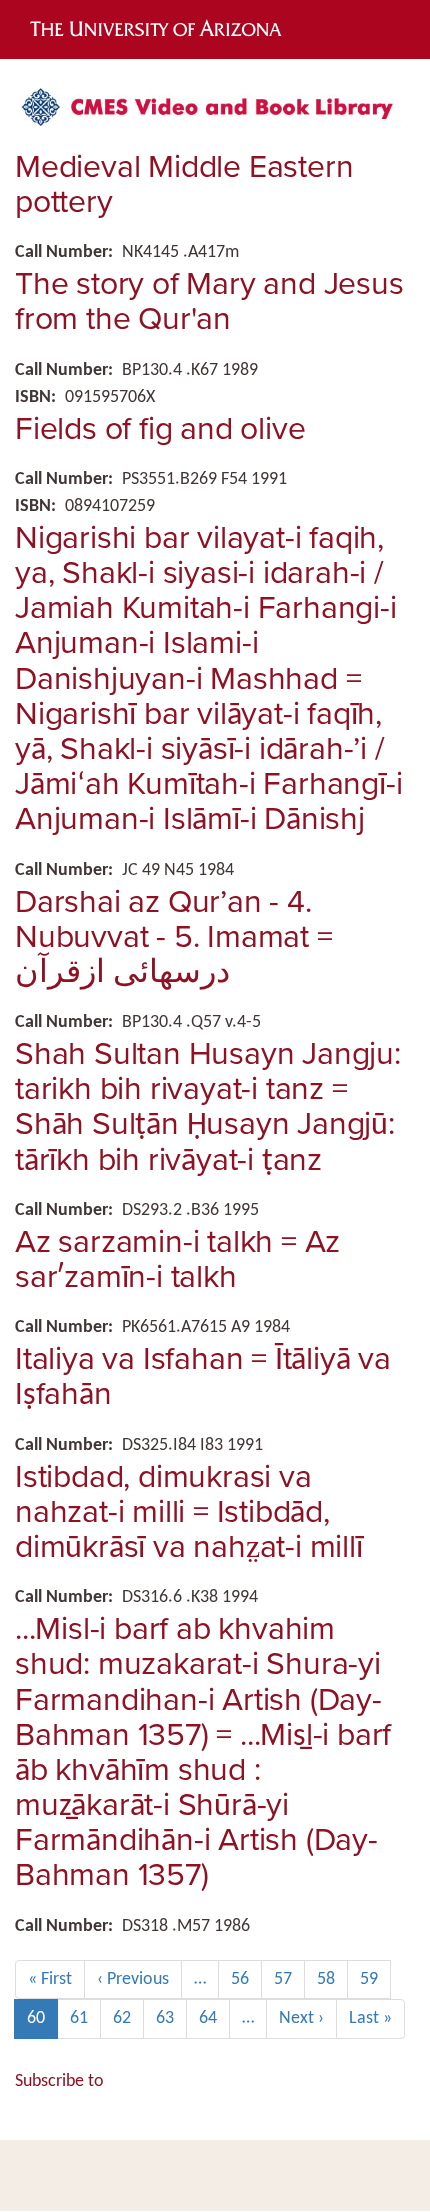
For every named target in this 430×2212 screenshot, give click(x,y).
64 (214, 2018)
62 (128, 2018)
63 (171, 2018)
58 (332, 1979)
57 (289, 1979)
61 (85, 2018)
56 (246, 1979)
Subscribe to (59, 2081)
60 (42, 2024)
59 (375, 1979)
